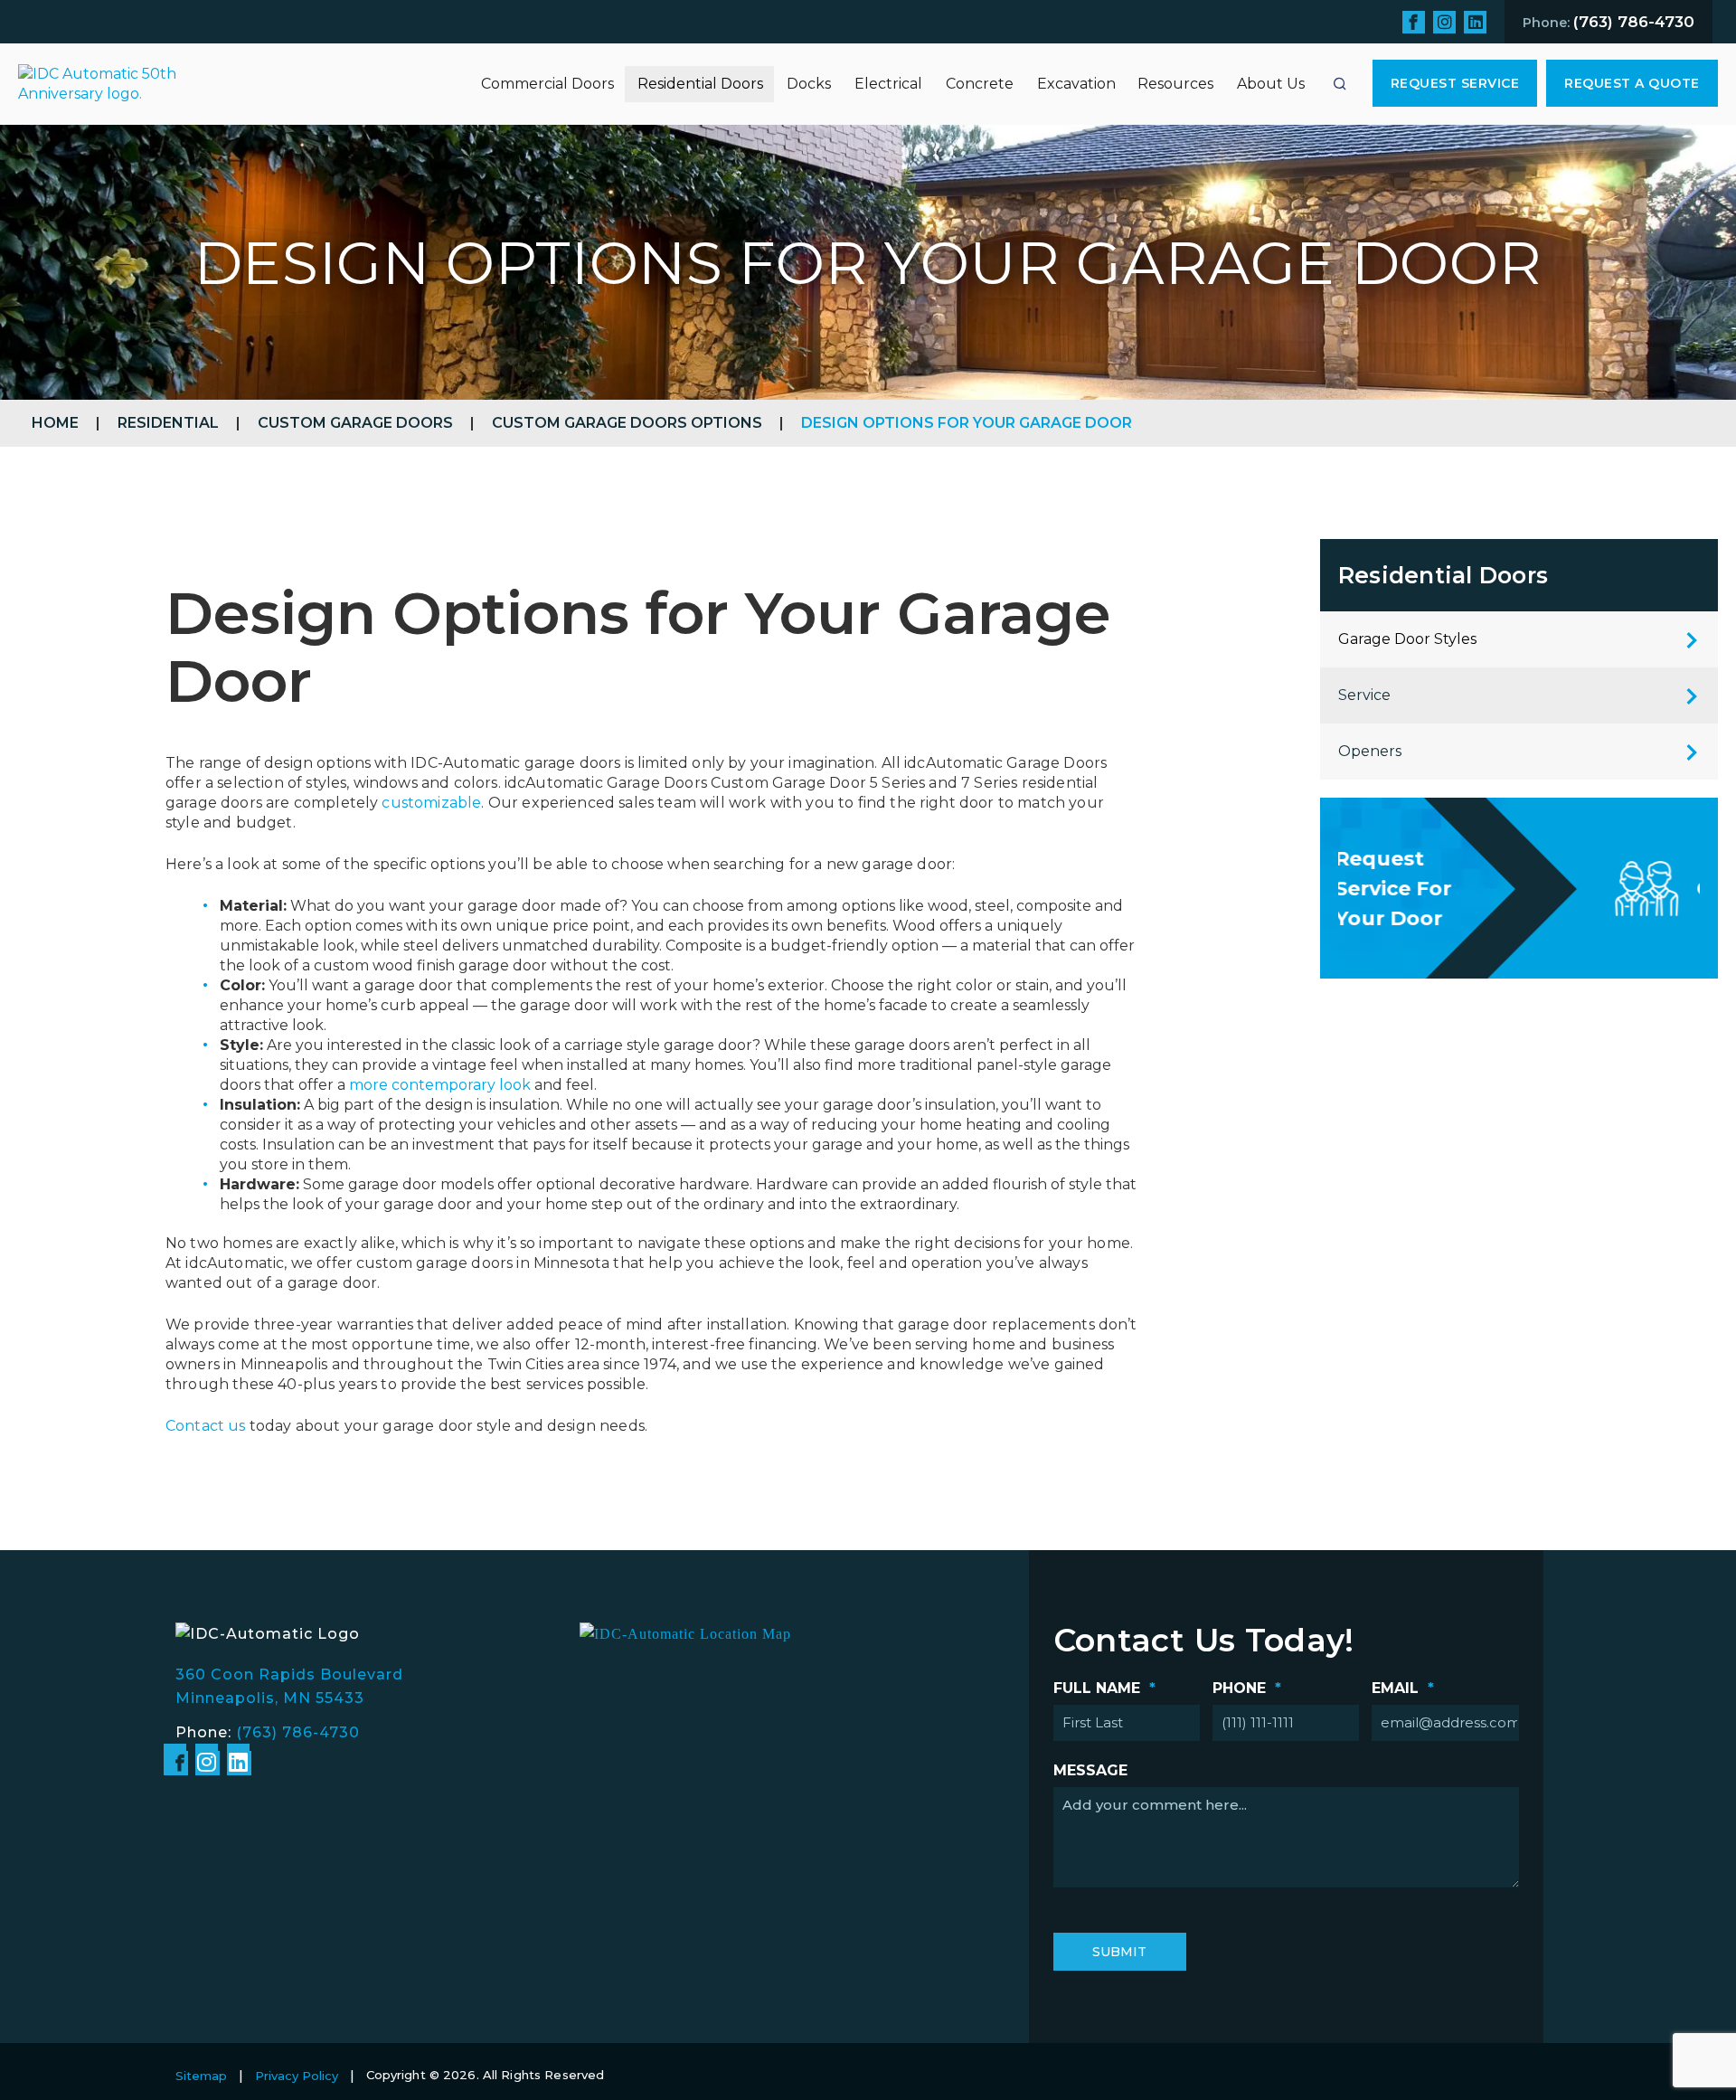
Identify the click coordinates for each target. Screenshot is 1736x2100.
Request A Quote (1632, 83)
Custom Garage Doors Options (627, 423)
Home (55, 423)
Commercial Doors (547, 84)
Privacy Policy (297, 2076)
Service (1364, 695)
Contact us (206, 1426)
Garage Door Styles (1407, 639)
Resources (1175, 84)
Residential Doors (700, 84)
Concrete (980, 84)
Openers (1370, 751)
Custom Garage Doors (355, 423)
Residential (168, 423)
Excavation (1076, 84)
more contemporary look (440, 1085)
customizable (431, 803)
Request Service (1455, 83)
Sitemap (201, 2076)
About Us (1271, 84)
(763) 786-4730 (298, 1732)
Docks (809, 84)
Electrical (888, 84)
